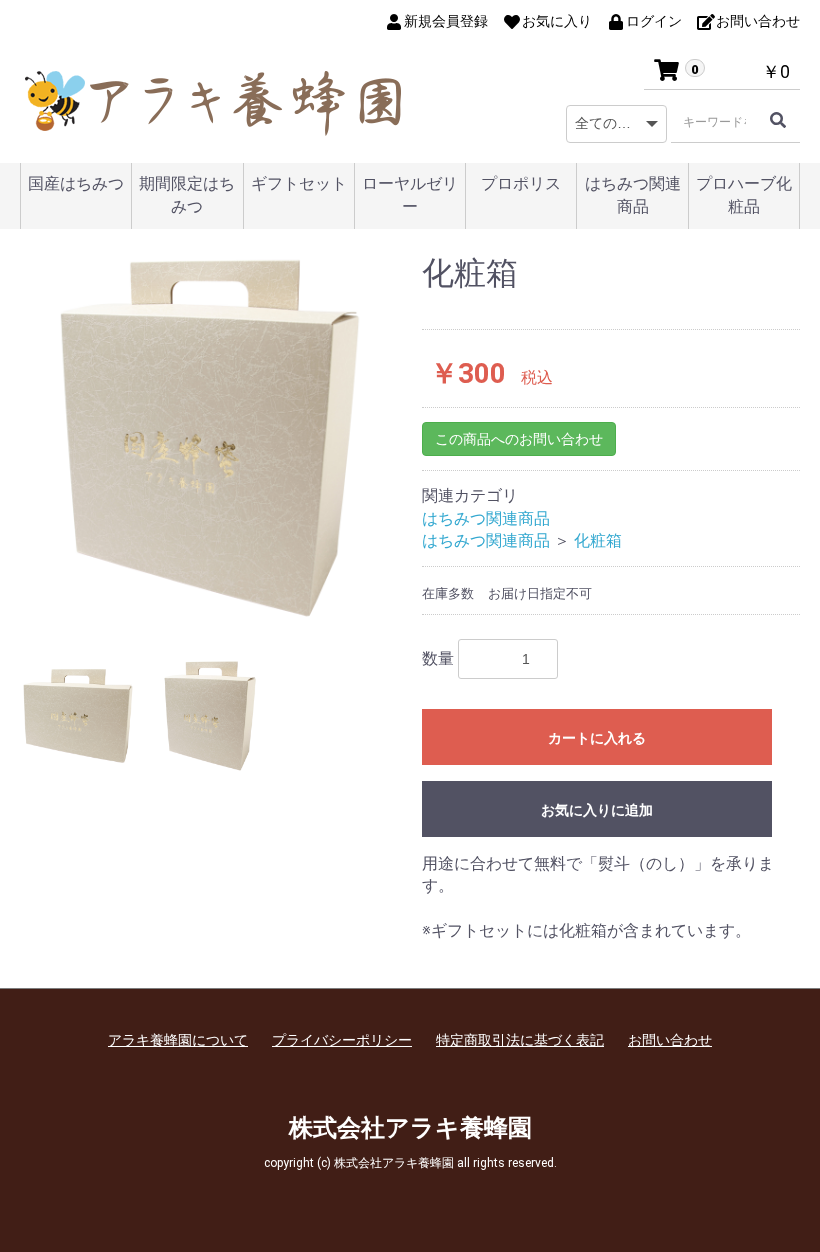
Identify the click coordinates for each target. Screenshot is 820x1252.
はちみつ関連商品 (633, 195)
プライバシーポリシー (342, 1040)
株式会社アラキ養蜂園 (410, 1128)
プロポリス (521, 183)
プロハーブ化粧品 (744, 195)
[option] (209, 438)
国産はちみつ (76, 183)
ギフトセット (299, 183)
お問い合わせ (670, 1040)
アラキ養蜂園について (178, 1040)
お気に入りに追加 (597, 810)
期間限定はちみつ (187, 195)
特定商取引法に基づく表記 (520, 1040)
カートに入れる (597, 738)
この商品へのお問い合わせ (519, 439)
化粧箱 (598, 540)
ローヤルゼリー (410, 195)
